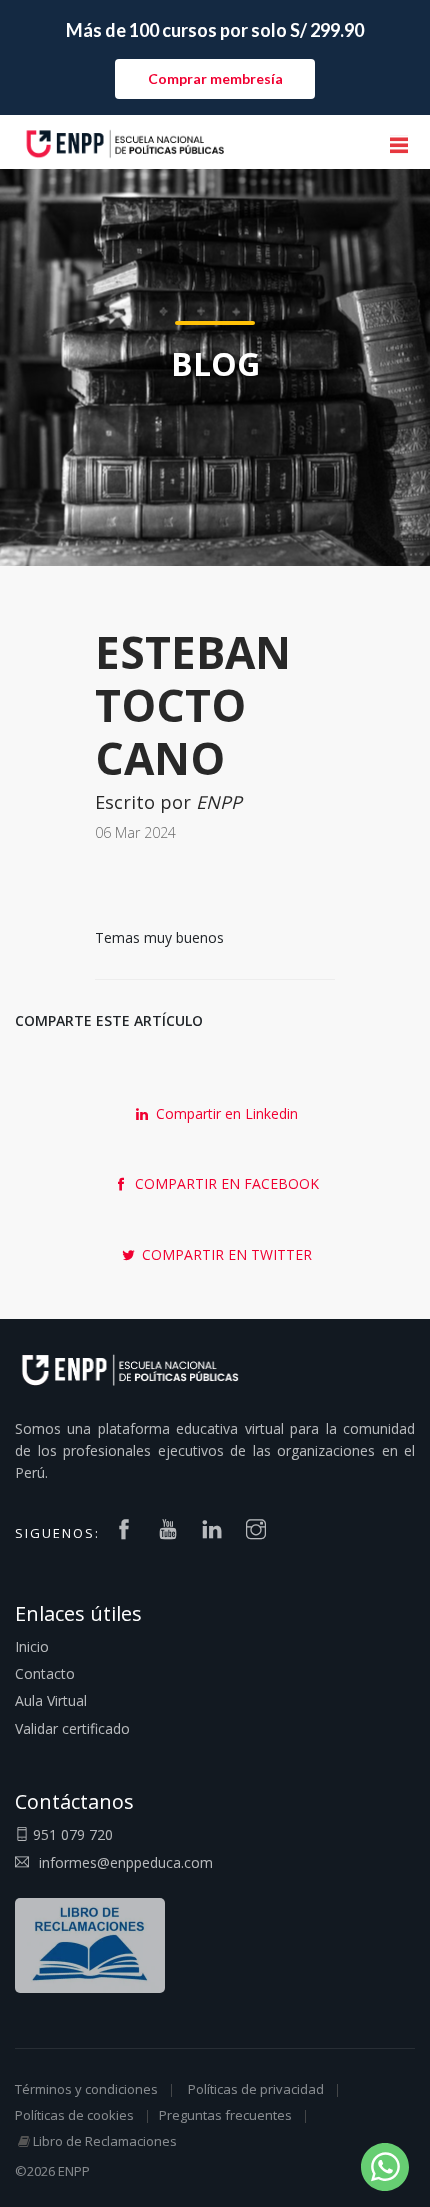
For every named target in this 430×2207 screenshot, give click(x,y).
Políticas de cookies (74, 2115)
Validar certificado (72, 1728)
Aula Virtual (51, 1700)
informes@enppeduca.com (126, 1862)
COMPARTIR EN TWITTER (225, 1254)
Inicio (32, 1646)
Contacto (45, 1673)
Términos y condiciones (86, 2089)
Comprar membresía (215, 78)
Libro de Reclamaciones (105, 2141)
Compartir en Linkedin (225, 1113)
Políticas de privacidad (256, 2089)
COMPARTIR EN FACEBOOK (225, 1183)
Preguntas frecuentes (225, 2115)
